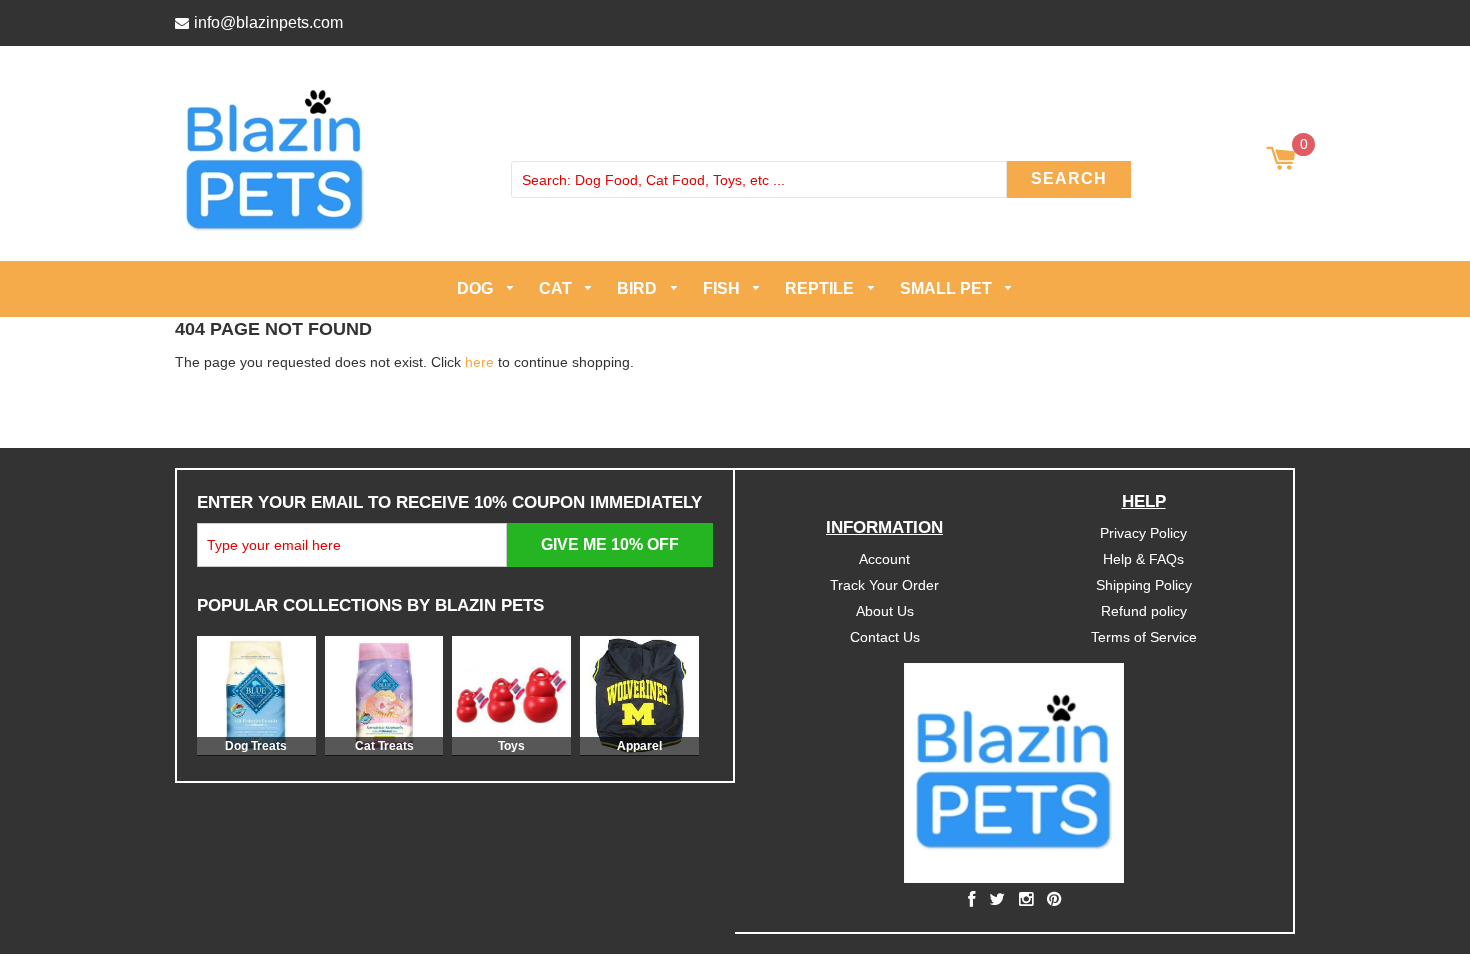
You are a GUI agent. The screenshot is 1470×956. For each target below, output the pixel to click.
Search (1069, 178)
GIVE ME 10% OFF (610, 544)
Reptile (821, 288)
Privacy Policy (1143, 533)
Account (884, 559)
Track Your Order (884, 584)
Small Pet (948, 288)
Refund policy (1144, 610)
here (479, 361)
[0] (1280, 160)
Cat (557, 288)
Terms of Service (1144, 636)
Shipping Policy (1144, 584)
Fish (723, 288)
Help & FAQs (1143, 559)
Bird (639, 288)
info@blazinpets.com (268, 22)
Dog (477, 288)
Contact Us (885, 636)
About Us (885, 610)
